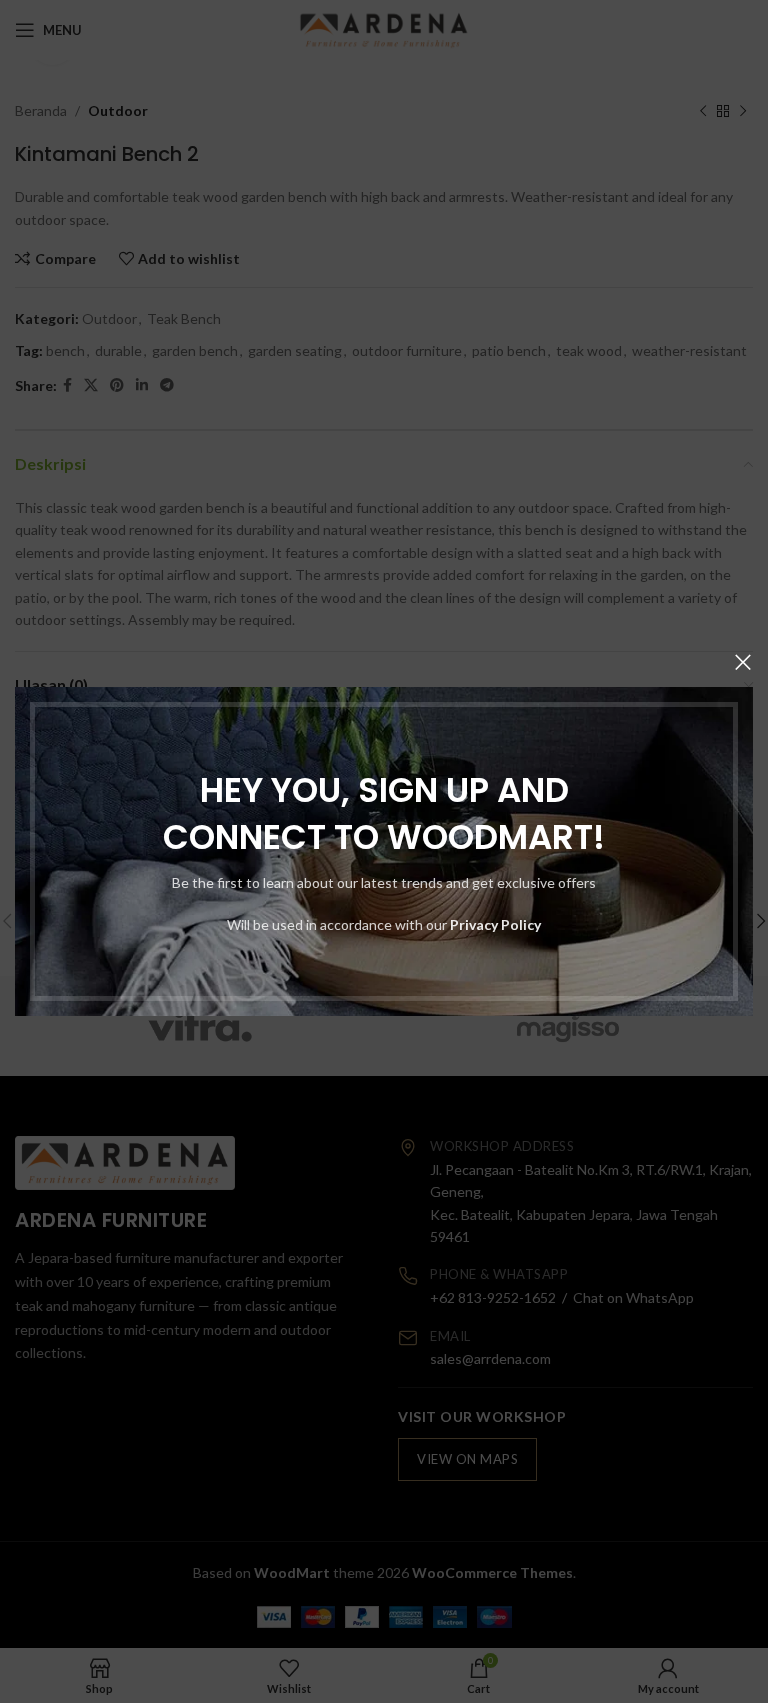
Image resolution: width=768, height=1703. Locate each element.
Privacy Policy (495, 924)
